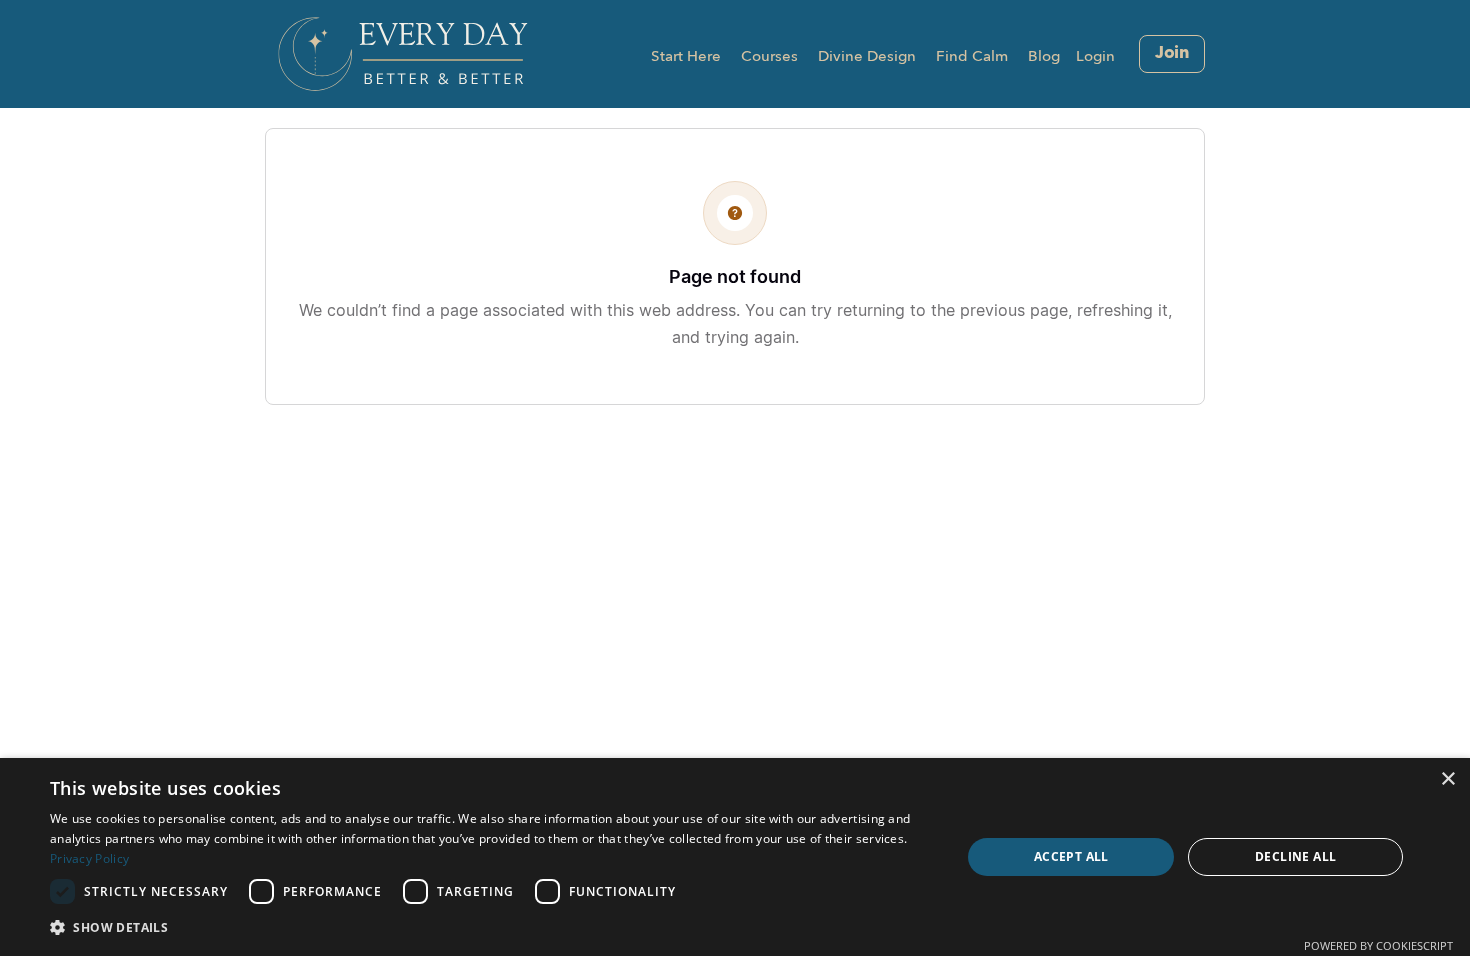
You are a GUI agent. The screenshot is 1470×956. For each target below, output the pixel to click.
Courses (769, 57)
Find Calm (972, 57)
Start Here (686, 57)
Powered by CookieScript (1378, 945)
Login (1095, 57)
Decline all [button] (1295, 856)
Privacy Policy (89, 858)
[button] (492, 928)
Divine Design (867, 57)
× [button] (1447, 779)
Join (1172, 53)
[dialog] (735, 857)
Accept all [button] (1071, 856)
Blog (1044, 57)
